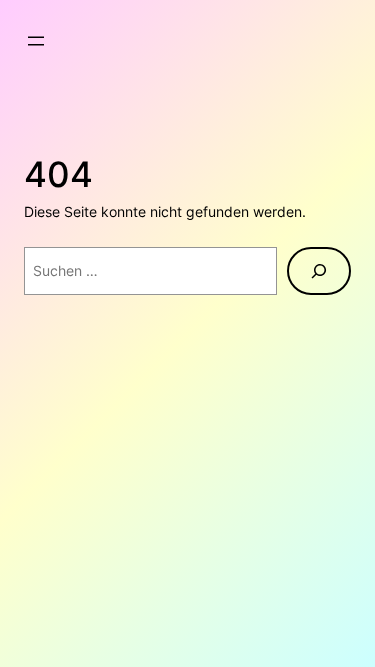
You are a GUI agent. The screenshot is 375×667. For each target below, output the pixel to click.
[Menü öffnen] (36, 41)
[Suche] (319, 271)
